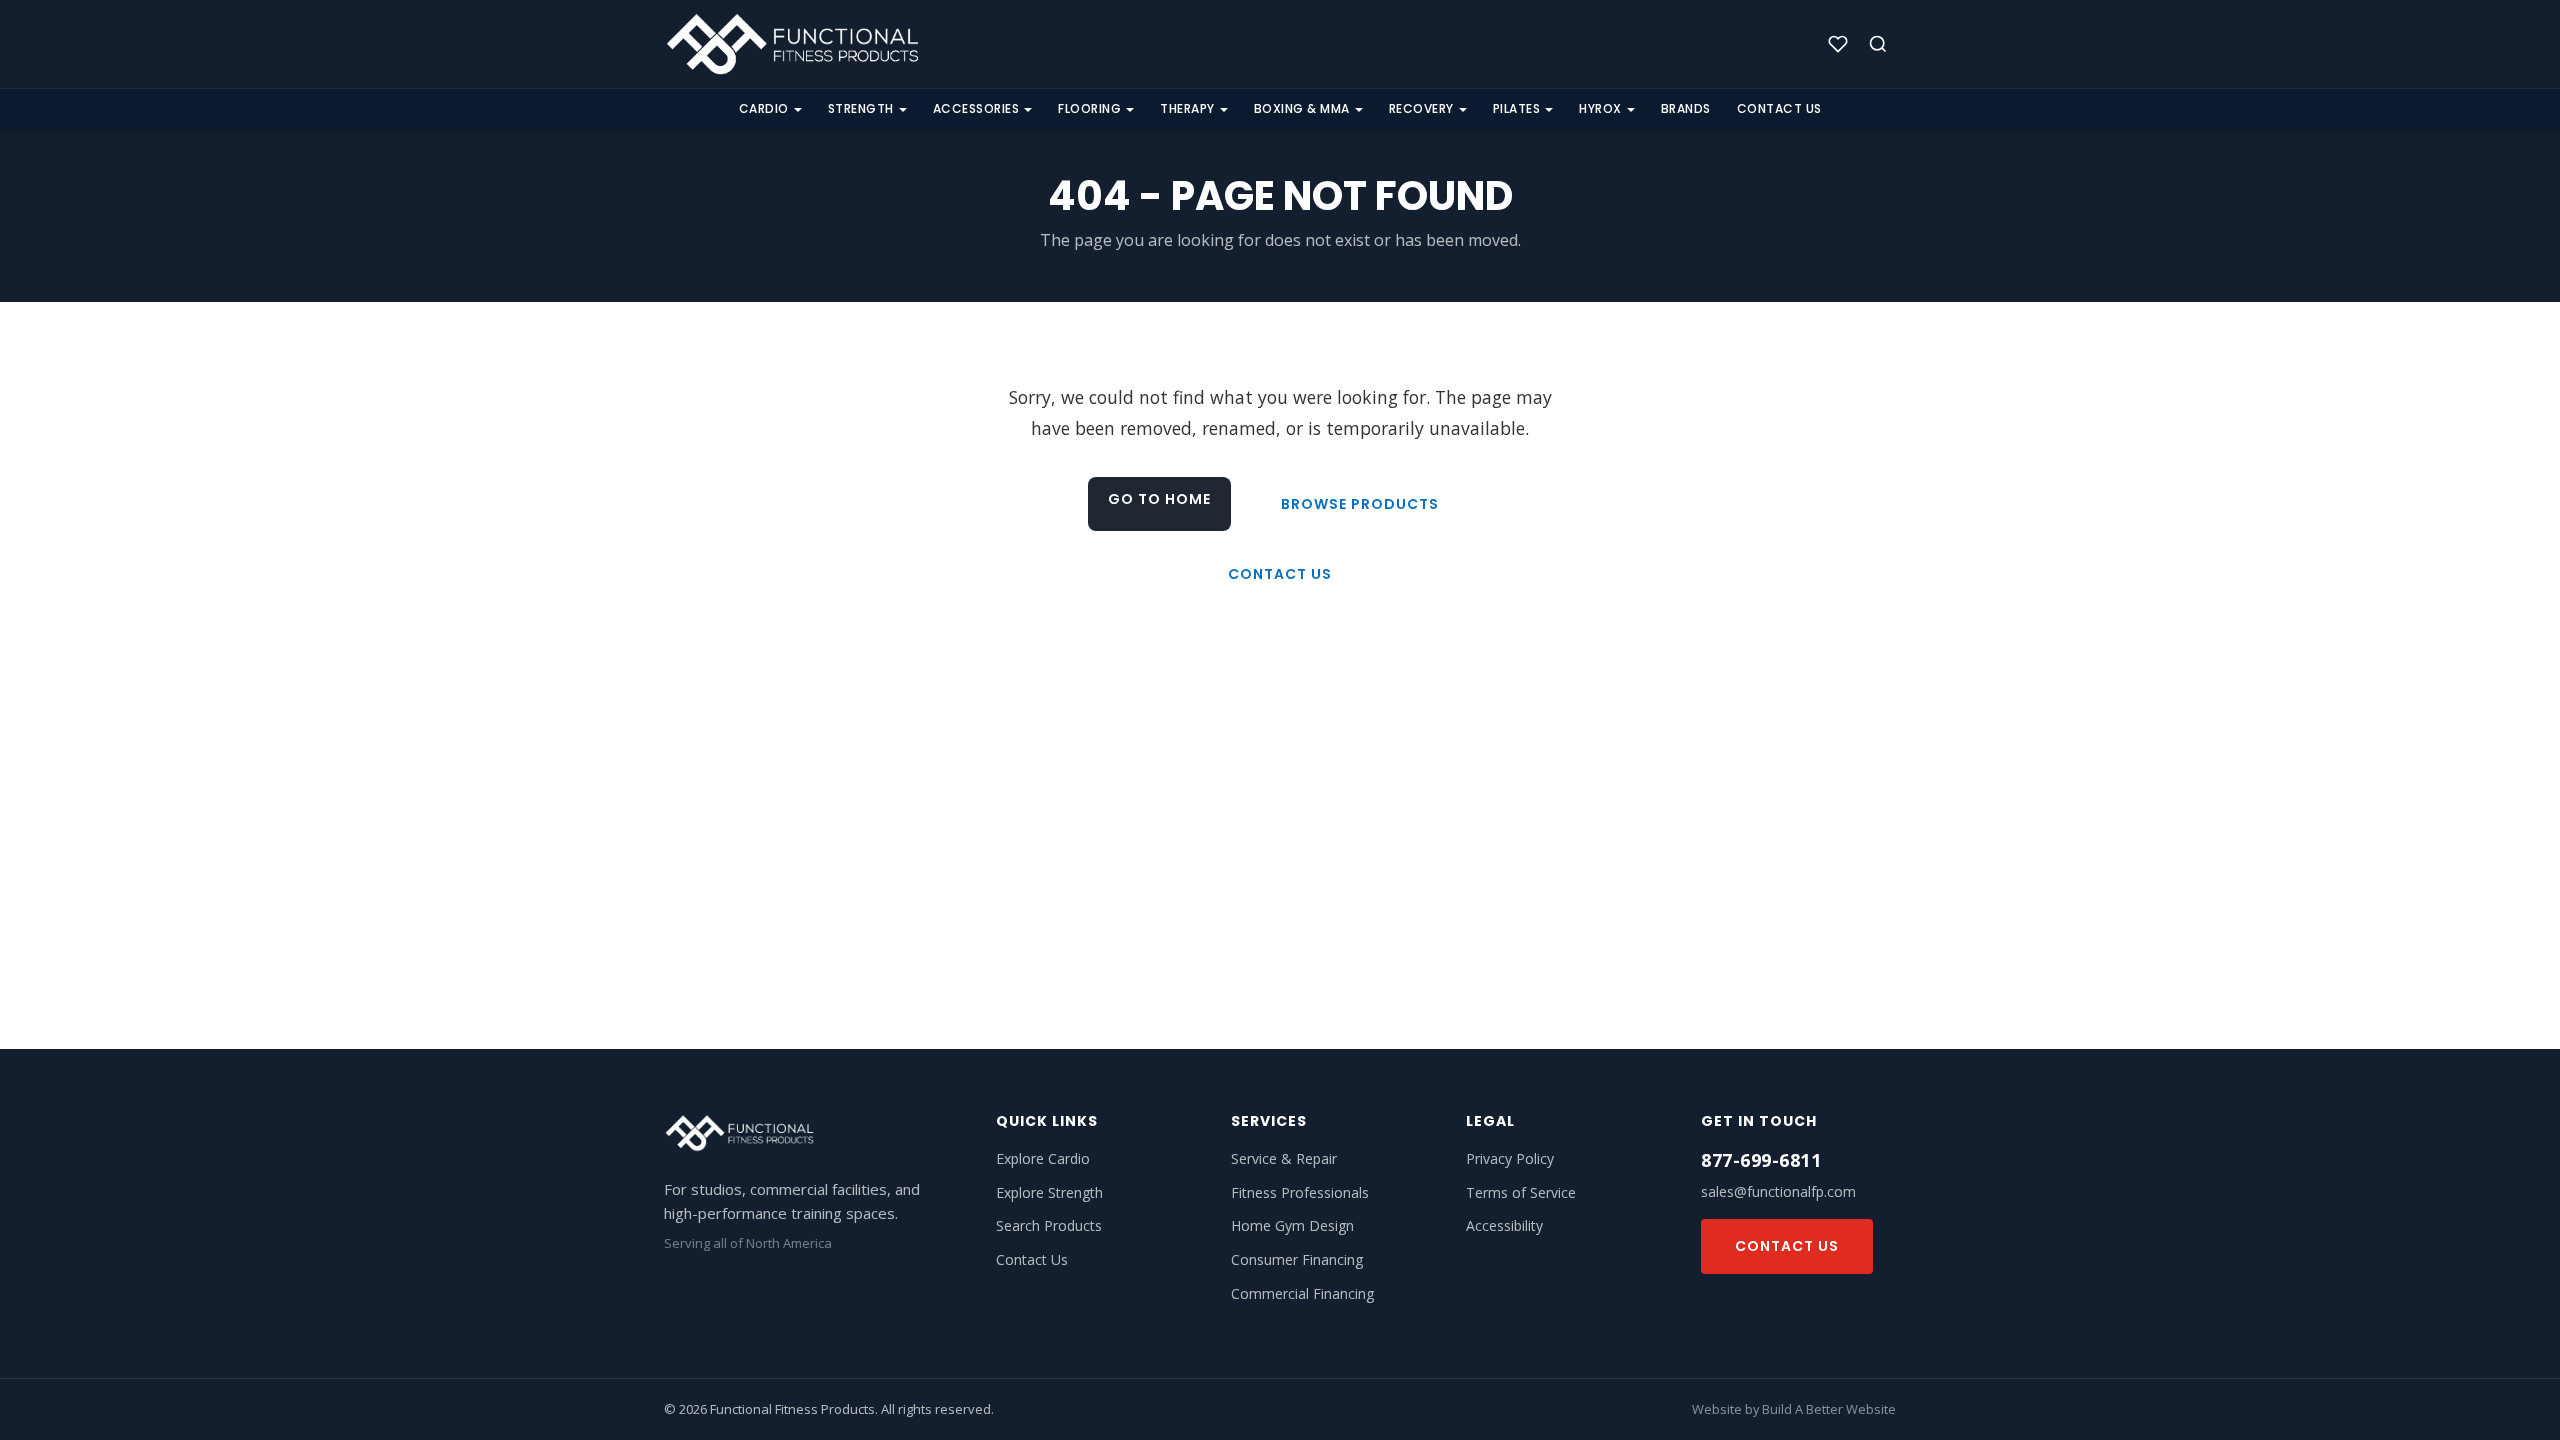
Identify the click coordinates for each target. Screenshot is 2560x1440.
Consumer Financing (1297, 1259)
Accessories (976, 108)
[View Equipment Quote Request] (1838, 44)
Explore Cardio (1043, 1158)
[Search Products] (1878, 44)
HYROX (1600, 108)
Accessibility (1504, 1225)
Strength (861, 108)
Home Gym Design (1292, 1225)
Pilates (1517, 108)
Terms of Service (1521, 1192)
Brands (1686, 108)
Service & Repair (1284, 1158)
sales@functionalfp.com (1778, 1191)
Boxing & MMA (1302, 108)
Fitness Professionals (1300, 1192)
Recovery (1421, 108)
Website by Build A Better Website (1794, 1409)
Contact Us (1779, 108)
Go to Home (1159, 499)
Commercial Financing (1302, 1293)
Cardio (764, 108)
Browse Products (1360, 504)
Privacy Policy (1510, 1158)
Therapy (1187, 108)
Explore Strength (1049, 1192)
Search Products (1049, 1225)
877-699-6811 (1761, 1160)
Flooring (1089, 108)
